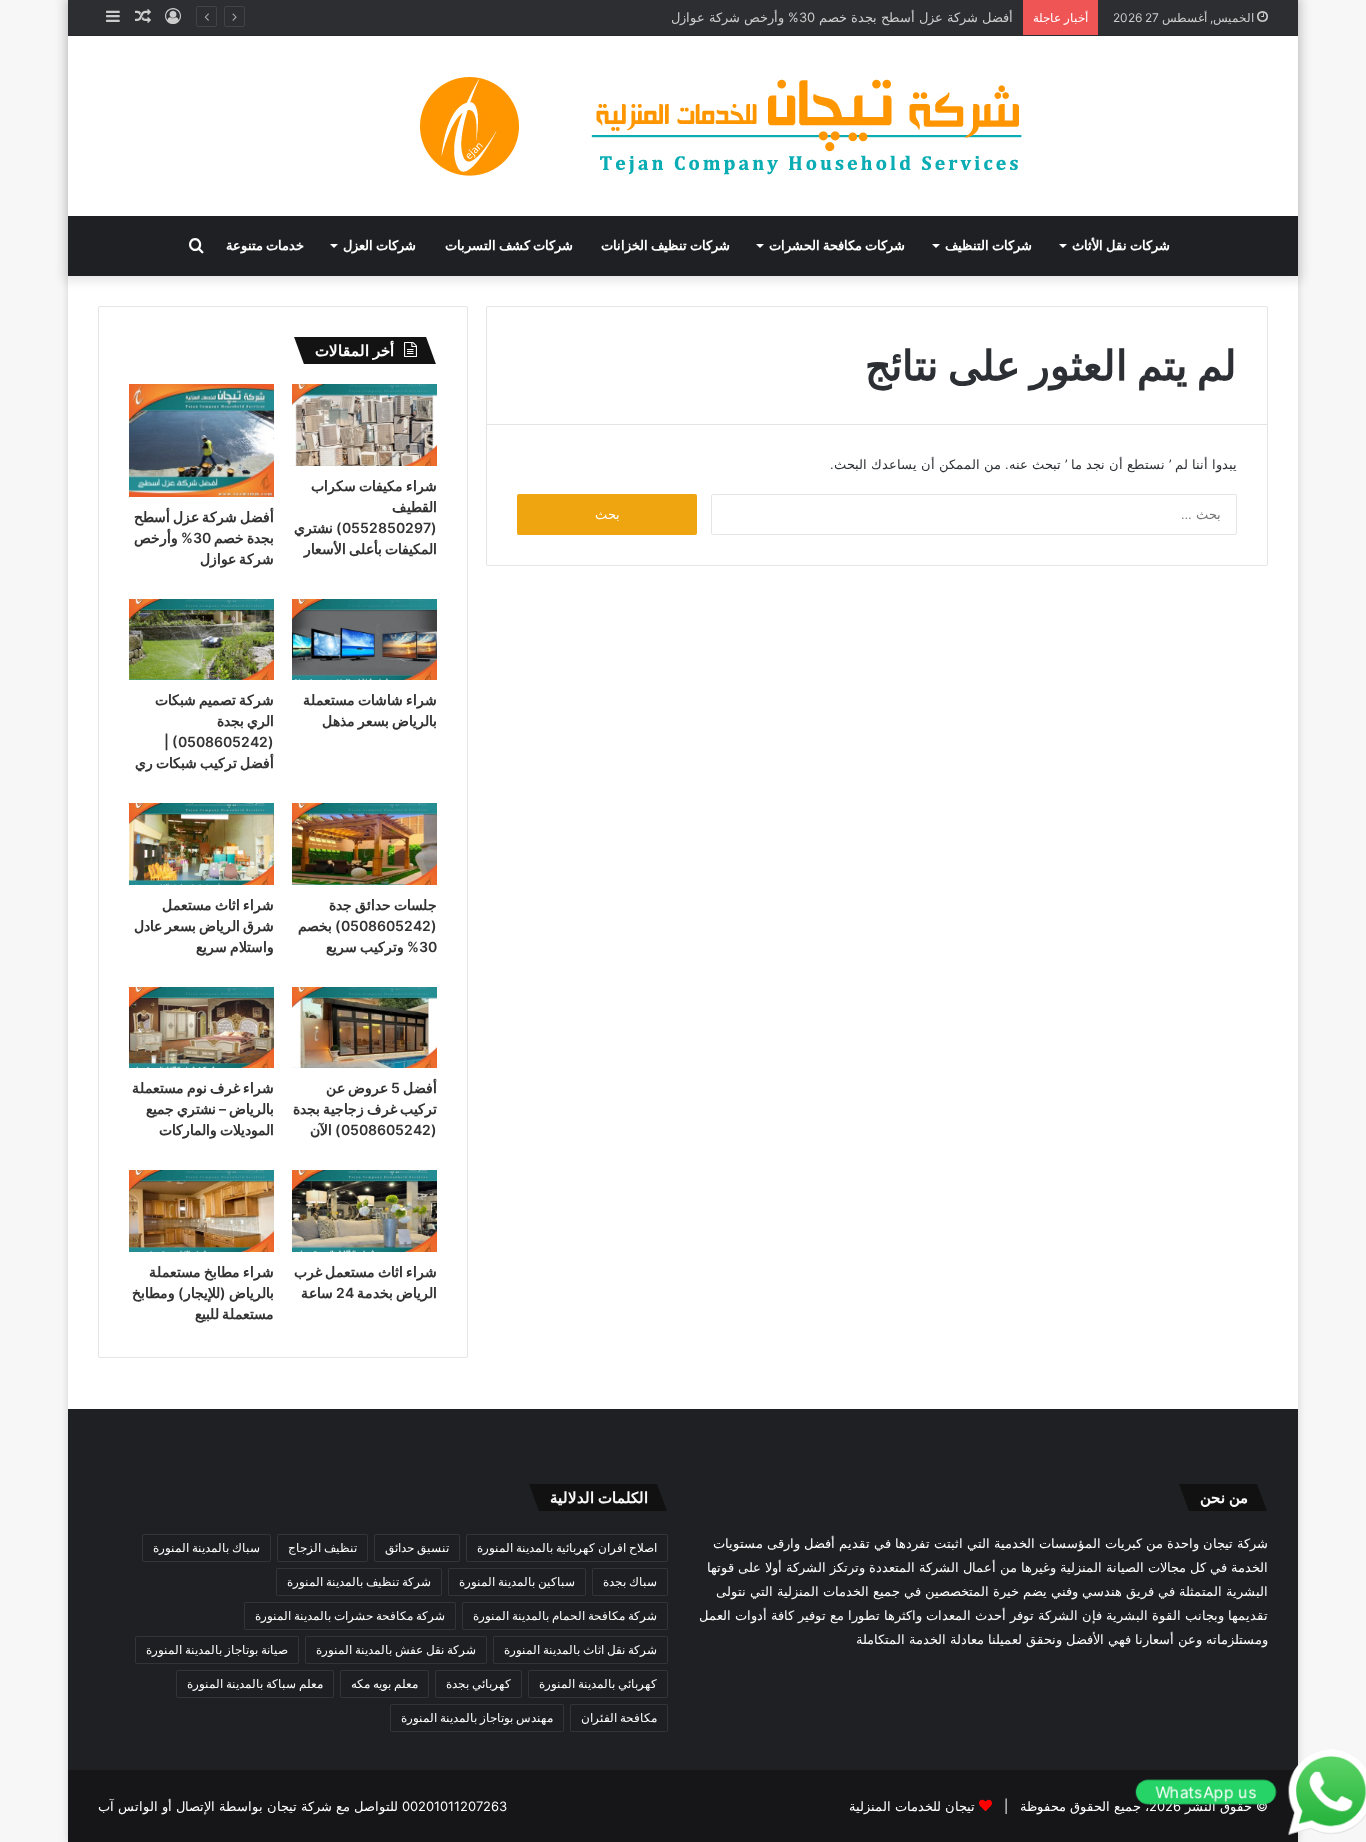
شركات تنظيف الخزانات (665, 245)
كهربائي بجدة (478, 1683)
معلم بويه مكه (384, 1683)
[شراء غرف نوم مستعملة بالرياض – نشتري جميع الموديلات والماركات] (201, 1028)
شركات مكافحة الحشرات (837, 245)
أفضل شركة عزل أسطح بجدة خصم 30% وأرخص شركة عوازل (842, 17)
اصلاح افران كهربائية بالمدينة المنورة (567, 1547)
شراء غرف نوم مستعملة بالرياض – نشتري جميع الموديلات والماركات (203, 1108)
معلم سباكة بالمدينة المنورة (255, 1683)
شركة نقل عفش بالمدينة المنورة (396, 1649)
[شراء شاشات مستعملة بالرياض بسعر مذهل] (364, 640)
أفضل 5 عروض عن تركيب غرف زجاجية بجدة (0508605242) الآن (365, 1108)
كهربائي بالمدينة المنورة (598, 1683)
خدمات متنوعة (265, 245)
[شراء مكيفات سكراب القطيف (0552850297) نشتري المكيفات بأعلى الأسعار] (364, 425)
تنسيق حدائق (417, 1547)
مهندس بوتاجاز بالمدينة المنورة (477, 1717)
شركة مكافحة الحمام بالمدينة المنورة (565, 1615)
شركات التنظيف (988, 245)
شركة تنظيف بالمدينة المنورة (359, 1581)
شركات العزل (379, 245)
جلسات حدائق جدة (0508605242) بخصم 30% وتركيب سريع (367, 925)
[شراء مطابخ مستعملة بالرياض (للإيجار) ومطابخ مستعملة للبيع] (201, 1211)
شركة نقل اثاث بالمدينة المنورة (580, 1649)
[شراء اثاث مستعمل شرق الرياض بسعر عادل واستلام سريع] (201, 844)
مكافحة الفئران (619, 1717)
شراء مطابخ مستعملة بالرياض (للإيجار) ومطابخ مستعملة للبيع (203, 1292)
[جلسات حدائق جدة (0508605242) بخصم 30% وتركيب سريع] (364, 844)
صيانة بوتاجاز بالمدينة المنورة (217, 1649)
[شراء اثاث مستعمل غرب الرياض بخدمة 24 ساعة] (364, 1211)
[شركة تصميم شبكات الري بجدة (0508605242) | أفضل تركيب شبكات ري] (201, 640)
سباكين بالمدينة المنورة (517, 1581)
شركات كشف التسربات (509, 245)
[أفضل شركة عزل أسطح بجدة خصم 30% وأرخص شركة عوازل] (201, 440)
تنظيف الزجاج (322, 1547)
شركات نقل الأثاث (1121, 245)
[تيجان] (683, 126)
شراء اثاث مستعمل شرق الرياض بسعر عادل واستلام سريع (204, 925)
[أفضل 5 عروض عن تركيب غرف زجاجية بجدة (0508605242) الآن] (364, 1028)
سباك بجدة (630, 1581)
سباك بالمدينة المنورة (206, 1547)
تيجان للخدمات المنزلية (912, 1806)
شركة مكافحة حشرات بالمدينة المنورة (350, 1615)
